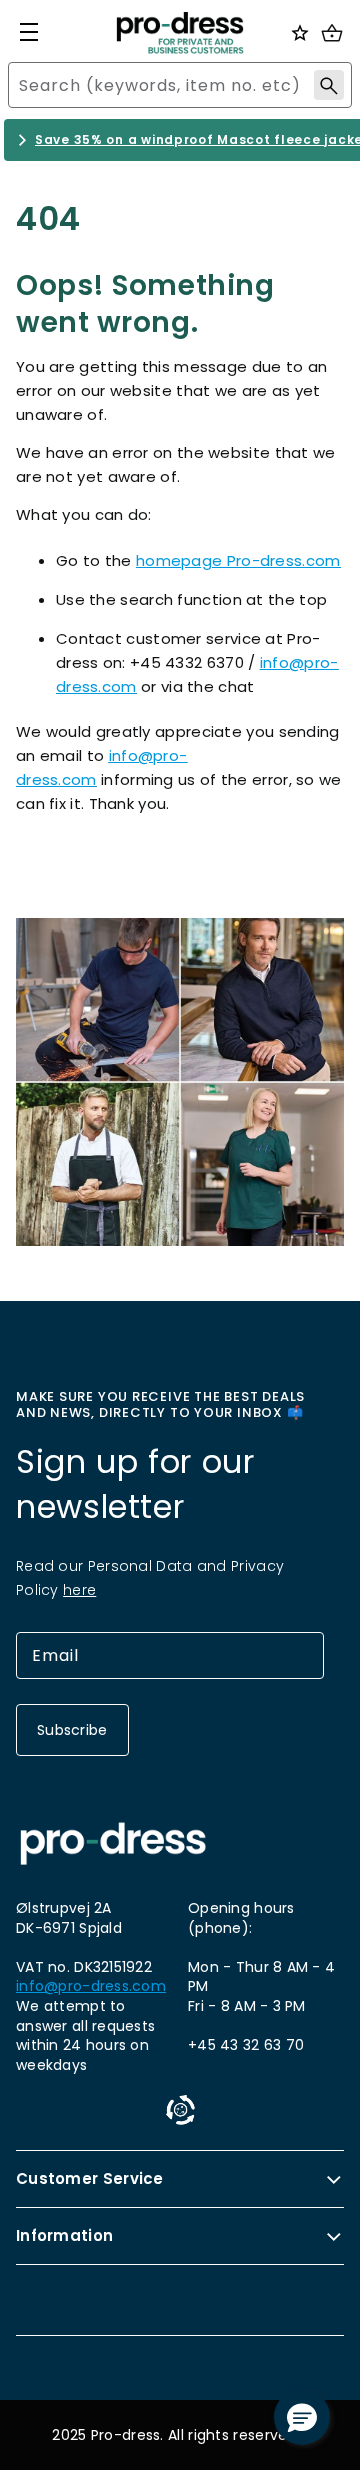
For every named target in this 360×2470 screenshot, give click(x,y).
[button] (302, 2417)
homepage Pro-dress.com (238, 560)
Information (64, 2235)
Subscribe (72, 1730)
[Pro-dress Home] (180, 33)
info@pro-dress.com (91, 1986)
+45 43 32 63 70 (246, 2045)
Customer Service (90, 2178)
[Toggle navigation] (29, 32)
